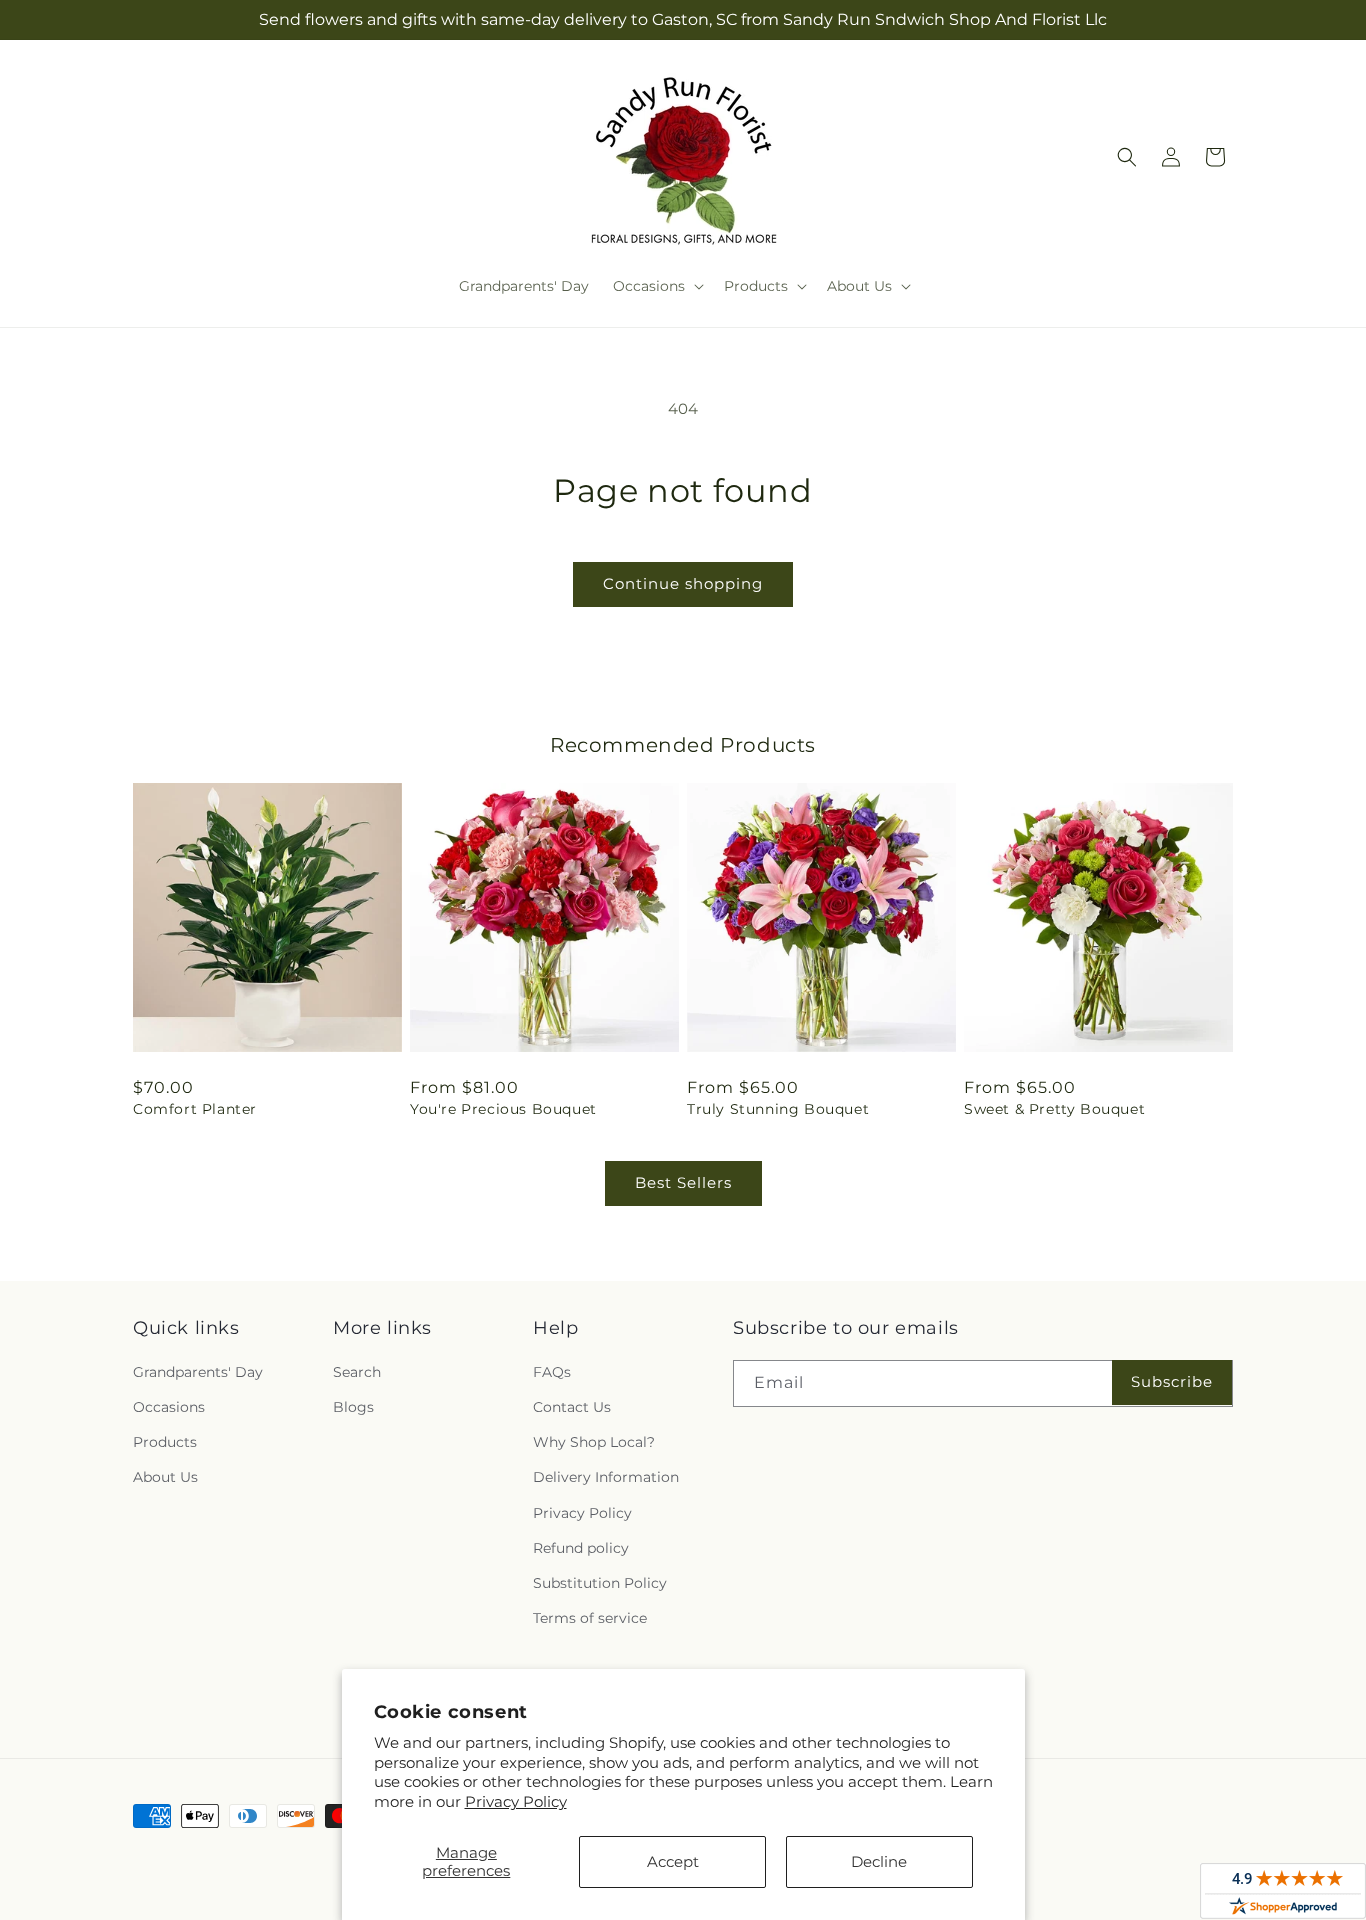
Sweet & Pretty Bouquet (1054, 1109)
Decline (879, 1861)
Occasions (169, 1407)
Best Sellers (683, 1182)
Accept (673, 1861)
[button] (656, 286)
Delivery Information (606, 1477)
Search (357, 1372)
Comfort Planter (195, 1109)
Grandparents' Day (198, 1372)
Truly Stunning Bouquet (778, 1109)
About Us (165, 1477)
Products (165, 1442)
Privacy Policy (516, 1801)
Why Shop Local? (594, 1442)
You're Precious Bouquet (503, 1109)
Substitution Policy (600, 1583)
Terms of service (590, 1618)
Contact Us (572, 1407)
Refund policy (581, 1548)
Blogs (353, 1407)
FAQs (552, 1372)
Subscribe (1172, 1381)
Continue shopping (683, 583)
